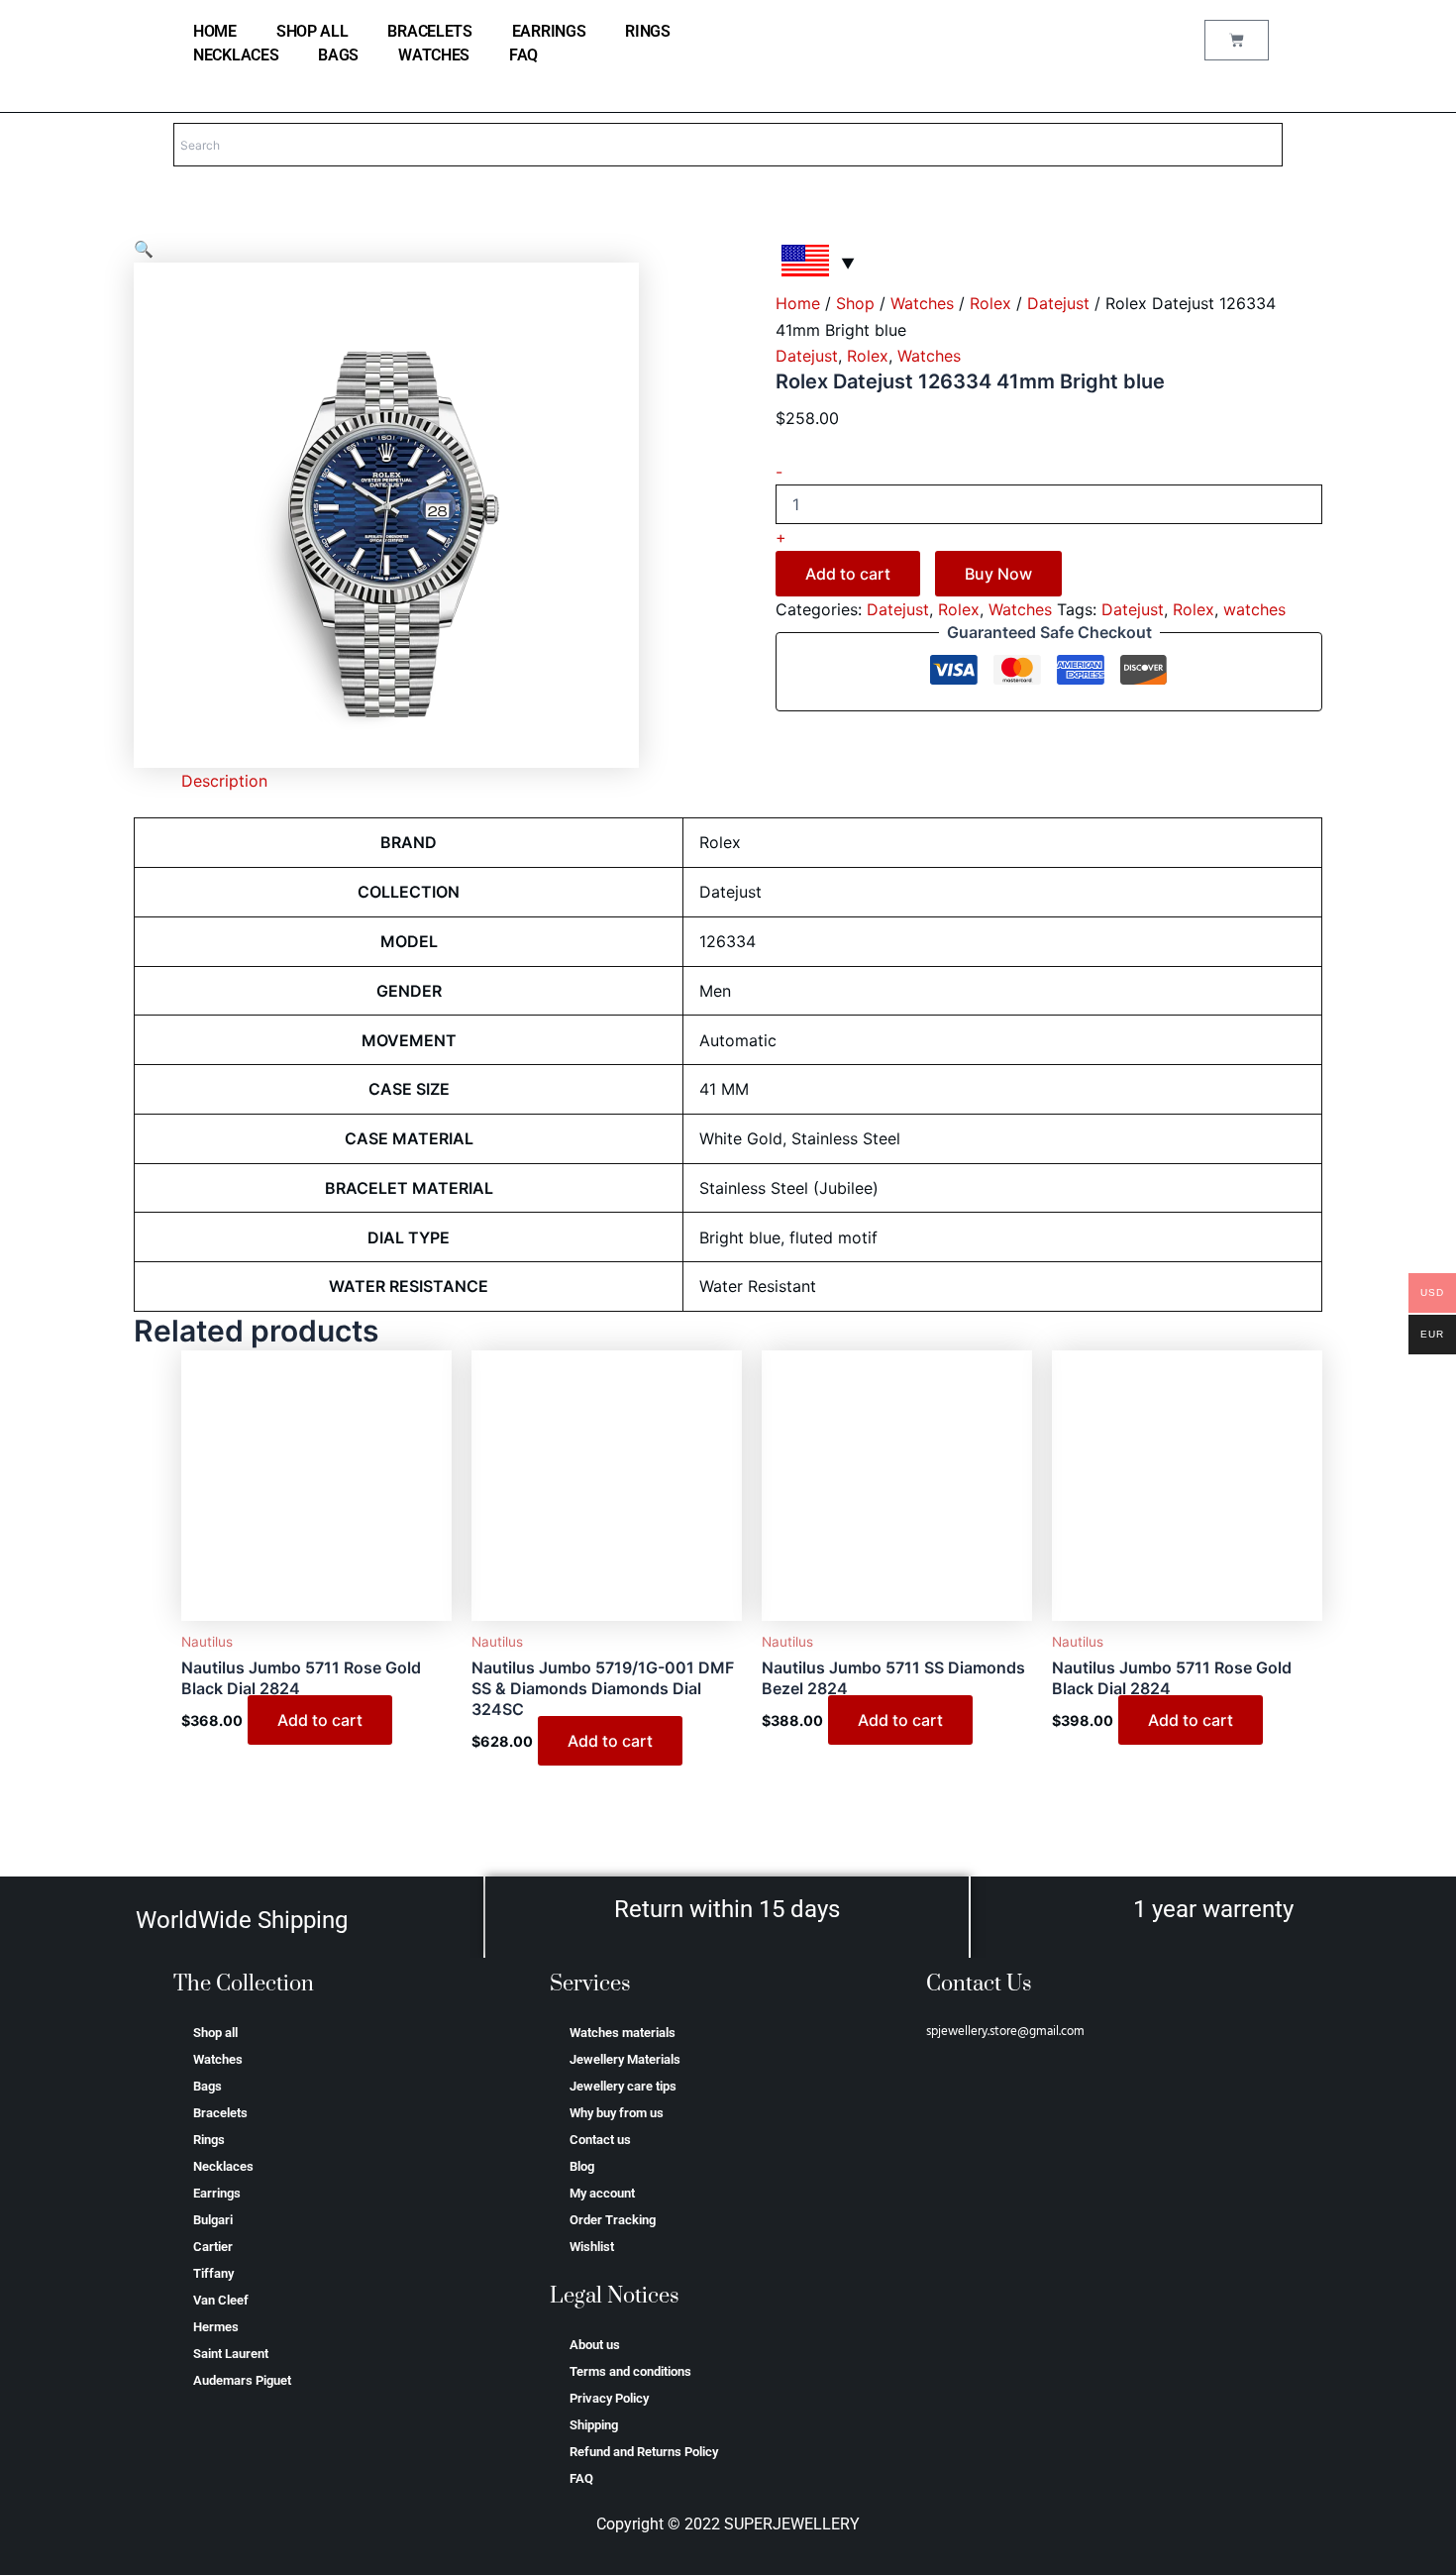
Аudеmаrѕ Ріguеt (242, 2380)
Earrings (549, 31)
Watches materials (623, 2033)
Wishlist (592, 2247)
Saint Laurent (231, 2354)
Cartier (213, 2247)
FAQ (523, 55)
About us (595, 2345)
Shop (855, 303)
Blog (582, 2166)
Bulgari (213, 2220)
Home (798, 303)
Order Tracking (613, 2220)
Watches (434, 55)
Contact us (600, 2140)
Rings (648, 31)
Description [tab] (224, 781)
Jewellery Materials (625, 2059)
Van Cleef (221, 2300)
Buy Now (998, 574)
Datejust (1058, 303)
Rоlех (990, 303)
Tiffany (213, 2273)
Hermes (216, 2327)
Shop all (312, 31)
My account (602, 2193)
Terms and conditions (630, 2371)
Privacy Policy (609, 2398)
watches (1254, 609)
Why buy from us (617, 2113)
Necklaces (236, 55)
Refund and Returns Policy (644, 2452)
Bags (338, 55)
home (215, 31)
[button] (144, 249)
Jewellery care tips (623, 2086)
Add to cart (848, 574)
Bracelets (429, 31)
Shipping (594, 2425)
